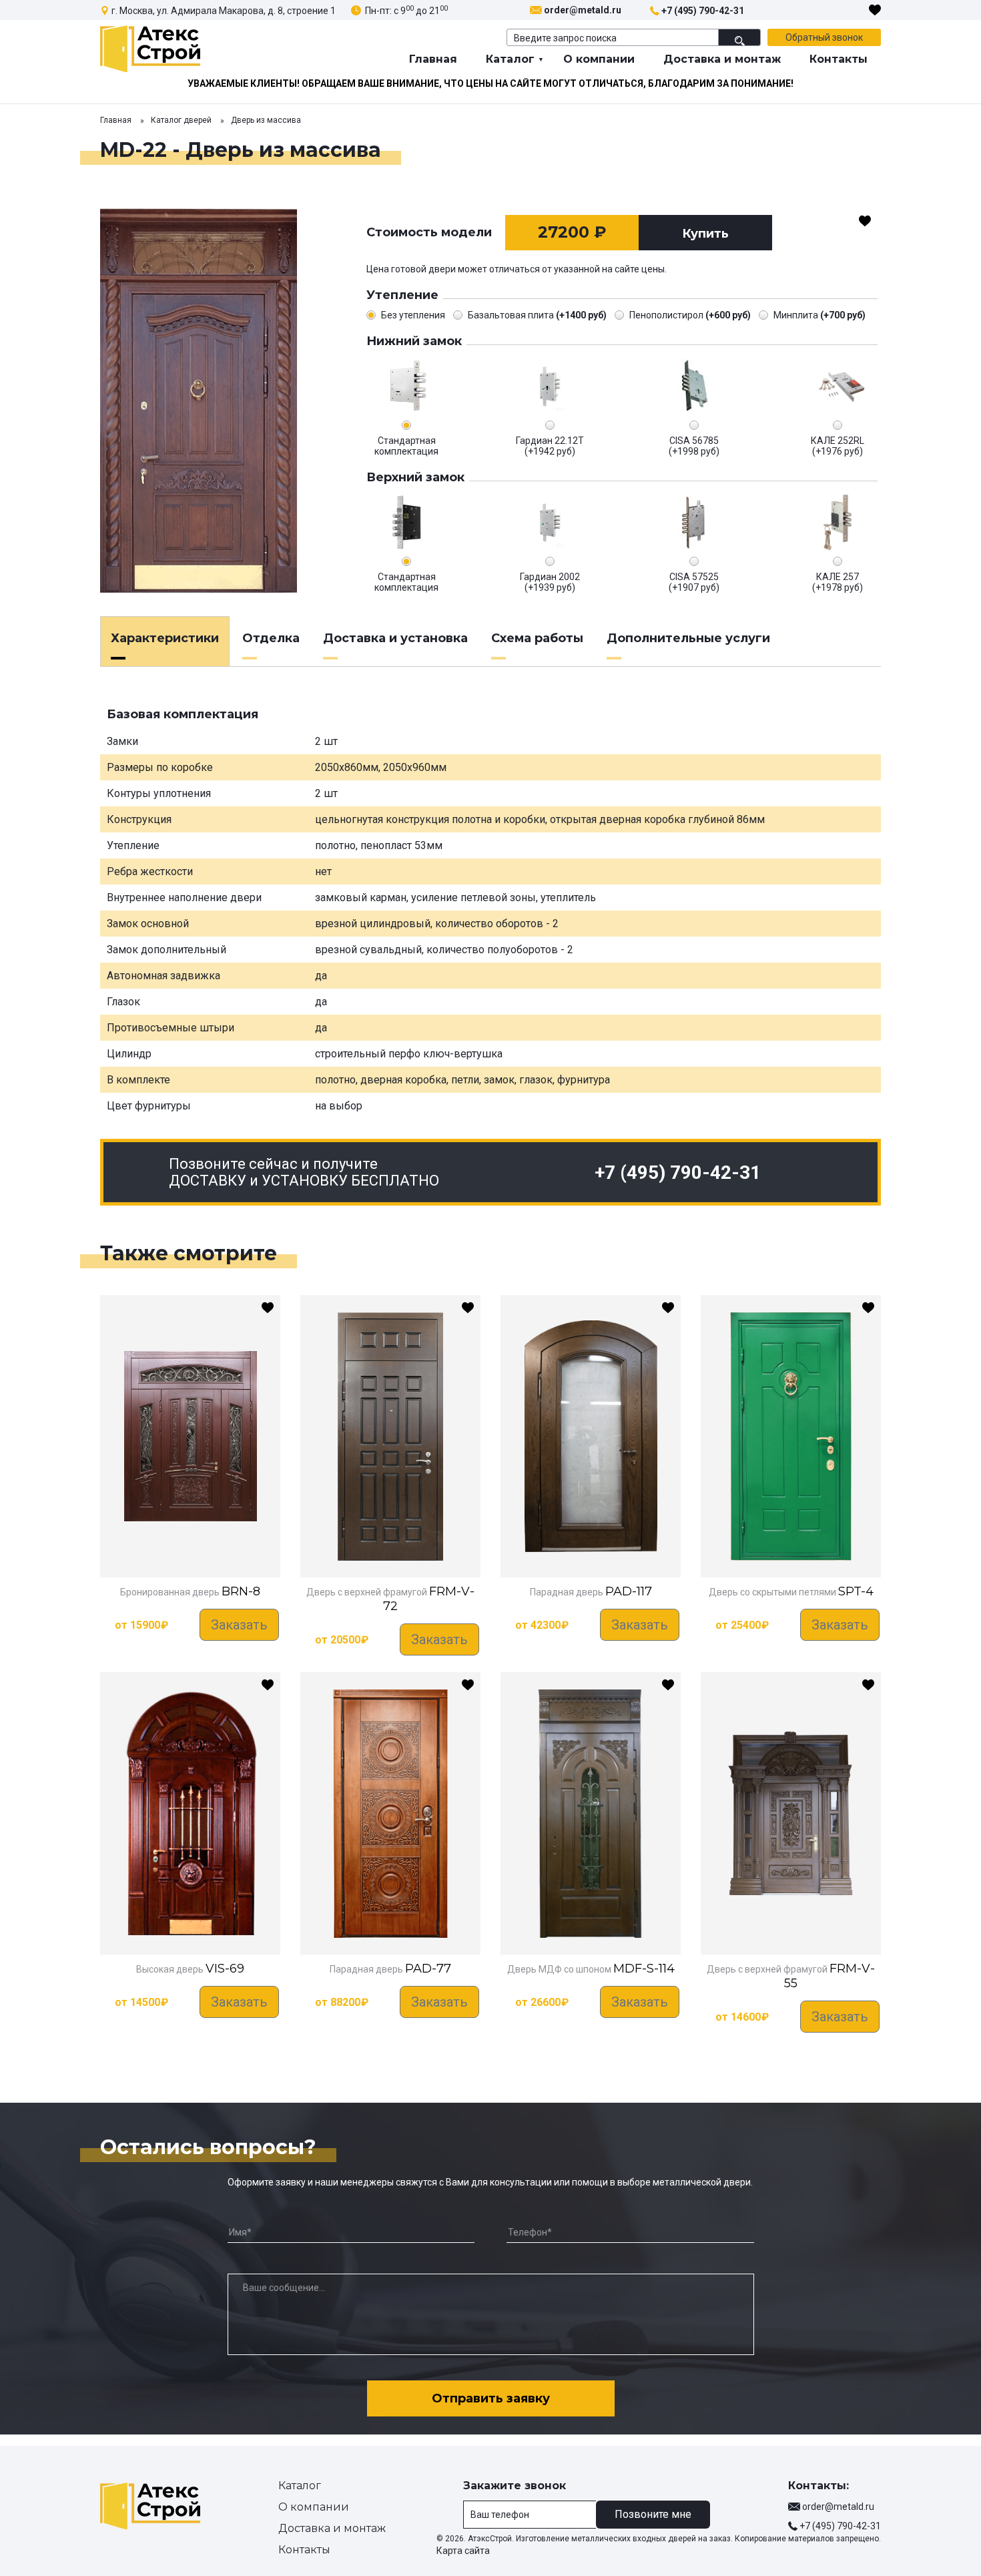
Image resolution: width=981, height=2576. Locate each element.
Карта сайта (463, 2551)
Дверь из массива (266, 120)
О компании (599, 59)
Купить (705, 234)
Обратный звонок (824, 37)
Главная (433, 59)
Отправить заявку (491, 2398)
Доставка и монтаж (722, 59)
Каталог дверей (181, 120)
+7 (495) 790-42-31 (703, 11)
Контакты (839, 59)
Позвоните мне (653, 2514)
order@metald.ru (583, 10)
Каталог (510, 59)
